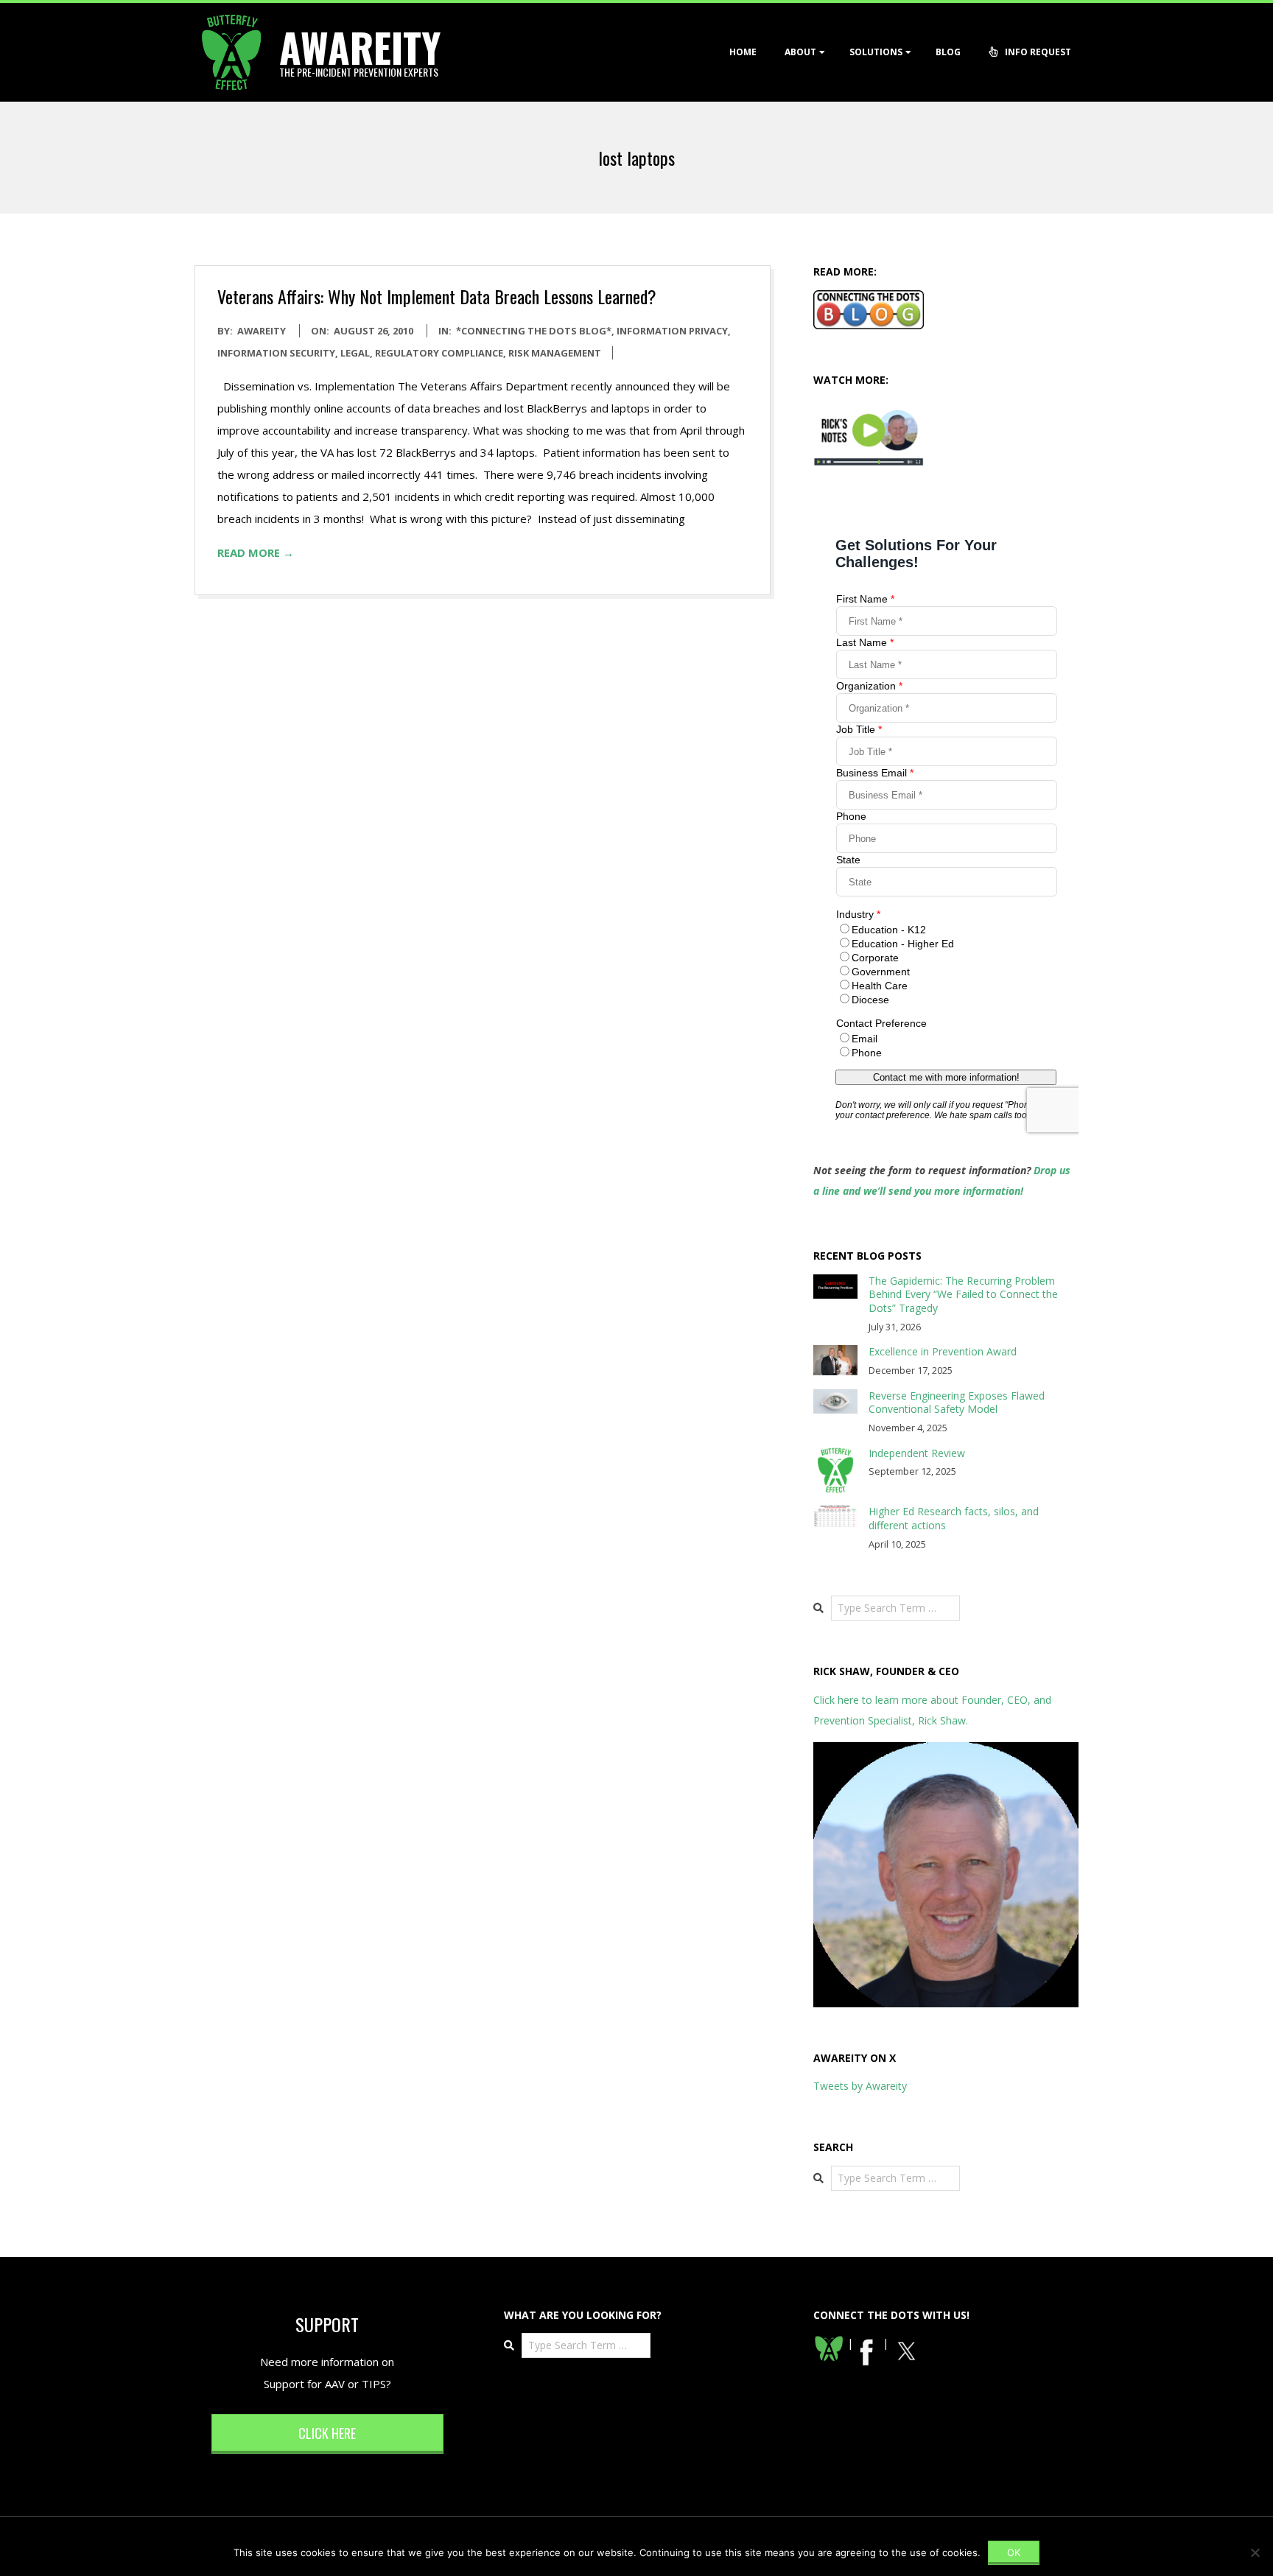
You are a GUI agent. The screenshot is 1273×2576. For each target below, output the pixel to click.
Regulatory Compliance (439, 353)
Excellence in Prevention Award (943, 1351)
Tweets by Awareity (860, 2086)
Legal (355, 353)
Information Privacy (672, 331)
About (800, 52)
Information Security (276, 353)
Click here (327, 2433)
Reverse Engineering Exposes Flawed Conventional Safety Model (957, 1403)
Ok (1014, 2552)
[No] (1255, 2552)
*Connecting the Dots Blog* (534, 331)
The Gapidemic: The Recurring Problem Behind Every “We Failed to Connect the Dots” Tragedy (963, 1294)
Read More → (256, 552)
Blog (948, 52)
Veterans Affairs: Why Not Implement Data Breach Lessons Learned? (437, 296)
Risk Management (555, 353)
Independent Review (917, 1453)
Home (743, 52)
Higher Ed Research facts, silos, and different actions (954, 1518)
